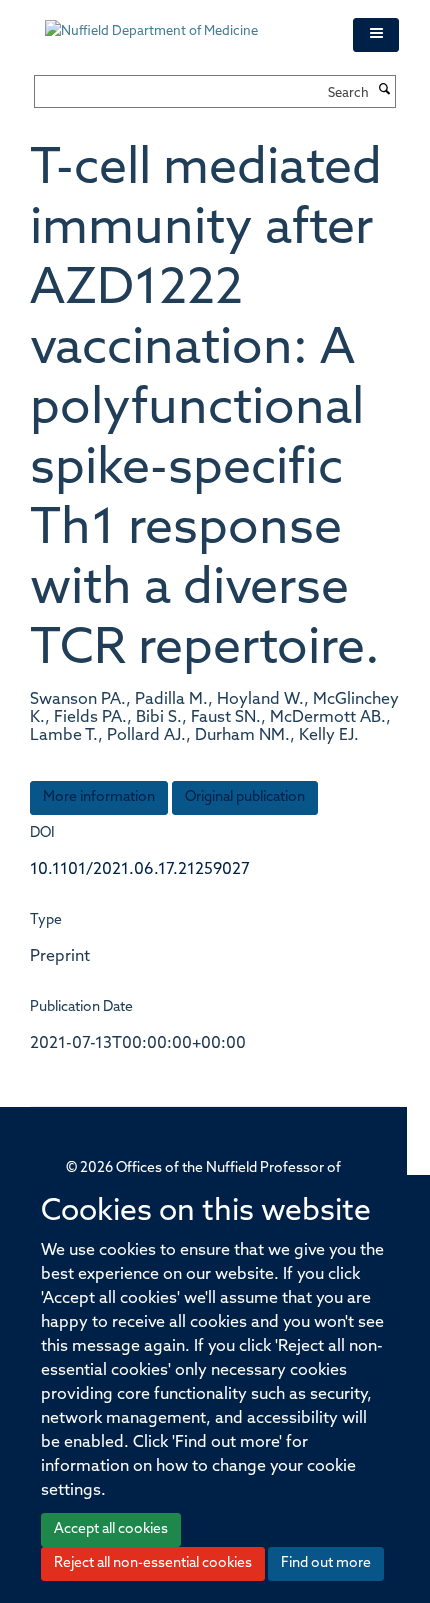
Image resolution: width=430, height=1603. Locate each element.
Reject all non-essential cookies (153, 1563)
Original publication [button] (245, 797)
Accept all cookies (111, 1529)
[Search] (385, 91)
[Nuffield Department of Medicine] (184, 22)
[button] (376, 35)
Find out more (326, 1563)
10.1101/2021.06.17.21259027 (140, 870)
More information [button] (99, 797)
